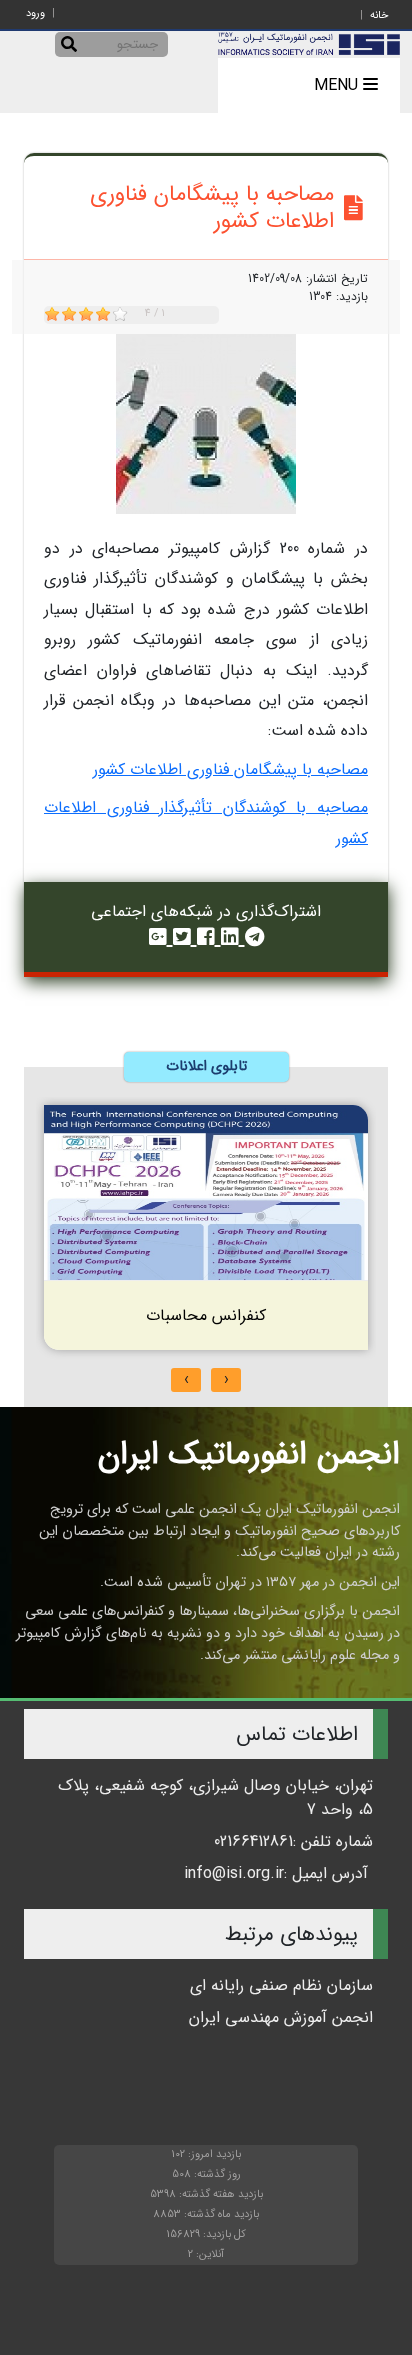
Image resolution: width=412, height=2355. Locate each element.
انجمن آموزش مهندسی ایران (281, 2017)
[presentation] (226, 1380)
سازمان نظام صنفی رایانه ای (281, 1985)
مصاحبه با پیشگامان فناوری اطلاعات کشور (230, 769)
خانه (379, 15)
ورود (35, 13)
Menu (338, 85)
